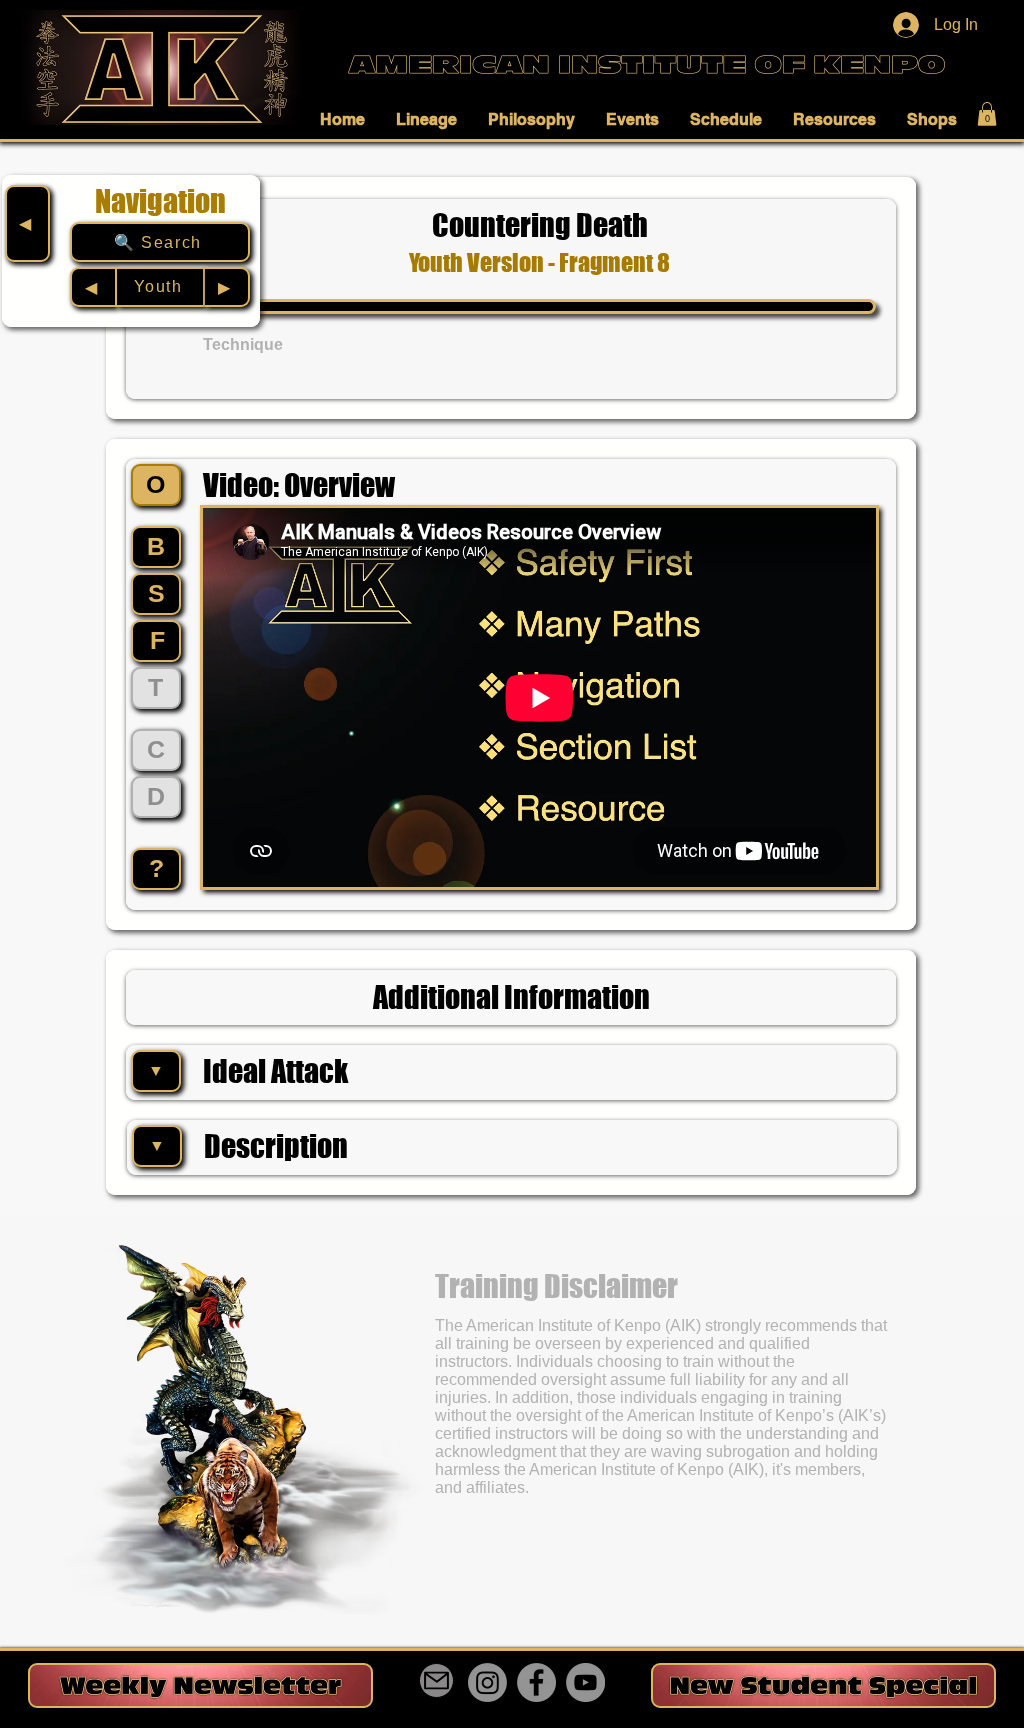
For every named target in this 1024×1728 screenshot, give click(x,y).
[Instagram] (487, 1682)
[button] (348, 119)
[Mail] (436, 1680)
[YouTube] (585, 1682)
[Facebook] (536, 1682)
